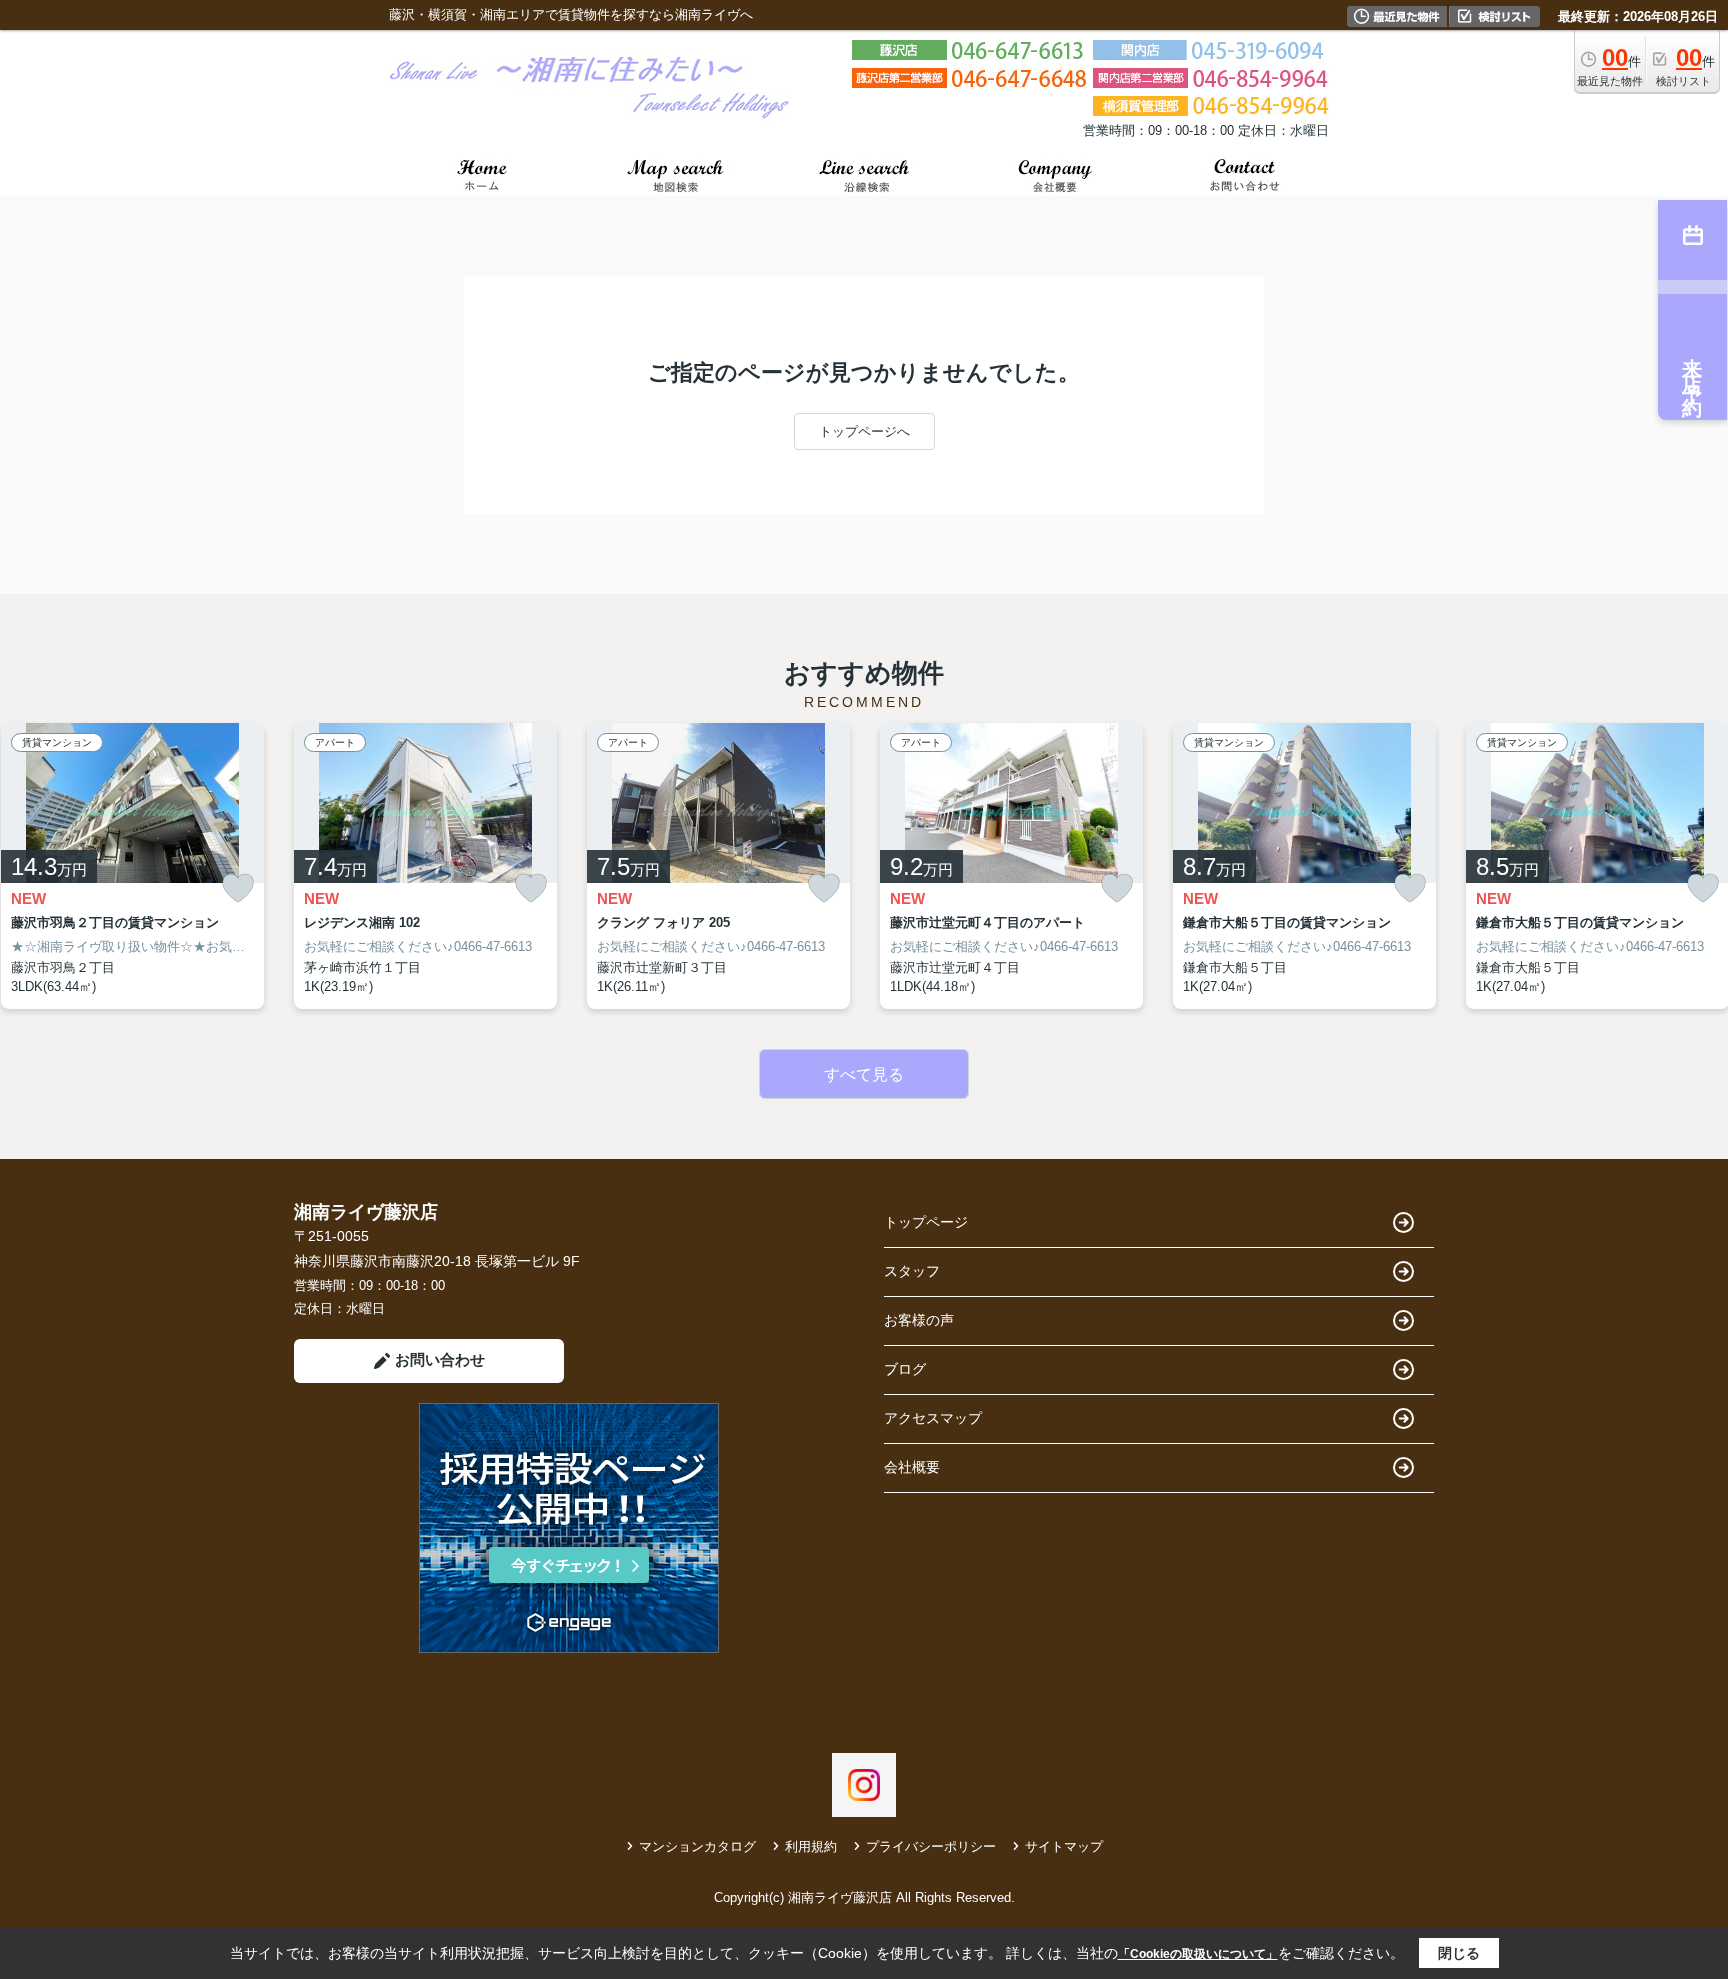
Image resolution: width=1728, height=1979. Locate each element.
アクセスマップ (933, 1418)
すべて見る (864, 1074)
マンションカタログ (697, 1846)
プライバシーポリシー (931, 1846)
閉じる (1459, 1953)
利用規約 (811, 1846)
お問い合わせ (440, 1359)
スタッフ (912, 1271)
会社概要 (912, 1467)
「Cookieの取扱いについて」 (1198, 1954)
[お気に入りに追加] (238, 888)
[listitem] (425, 866)
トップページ (926, 1222)
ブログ (905, 1369)
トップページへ (864, 431)
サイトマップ (1064, 1846)
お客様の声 (919, 1320)
